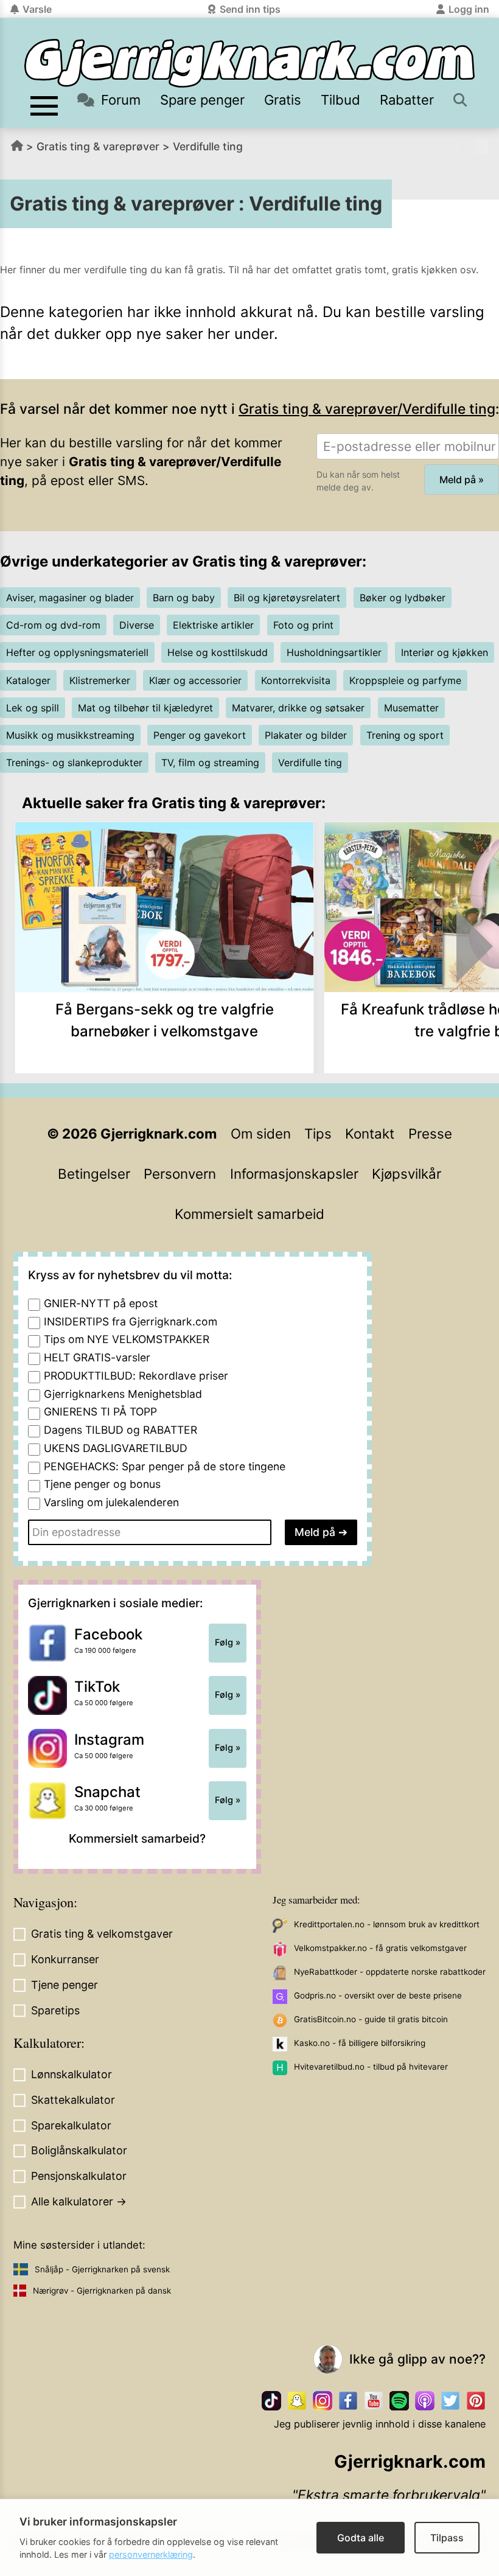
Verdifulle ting (208, 146)
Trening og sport (405, 735)
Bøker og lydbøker (403, 598)
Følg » (228, 1642)
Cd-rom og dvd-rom (53, 625)
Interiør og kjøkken (445, 652)
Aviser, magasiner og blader (70, 598)
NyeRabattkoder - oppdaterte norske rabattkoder (390, 1972)
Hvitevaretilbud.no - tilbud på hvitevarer (371, 2067)
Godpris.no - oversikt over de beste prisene (378, 1995)
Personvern (180, 1174)
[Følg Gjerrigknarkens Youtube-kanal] (374, 2401)
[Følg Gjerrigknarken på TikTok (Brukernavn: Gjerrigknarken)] (271, 2401)
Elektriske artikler (213, 625)
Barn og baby (184, 598)
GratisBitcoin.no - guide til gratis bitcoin (371, 2019)
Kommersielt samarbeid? (137, 1838)
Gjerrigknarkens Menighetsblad (123, 1394)
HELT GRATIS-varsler (97, 1357)
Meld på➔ (321, 1532)
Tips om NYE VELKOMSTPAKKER (127, 1339)
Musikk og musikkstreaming (70, 735)
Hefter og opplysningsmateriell (77, 652)
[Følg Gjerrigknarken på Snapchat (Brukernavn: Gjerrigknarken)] (297, 2401)
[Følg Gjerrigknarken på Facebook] (348, 2401)
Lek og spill (33, 708)
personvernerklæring (151, 2554)
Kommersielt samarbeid (249, 1214)
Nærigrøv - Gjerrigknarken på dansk (102, 2291)
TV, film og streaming (210, 763)
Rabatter (407, 100)
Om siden (261, 1133)
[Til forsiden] (249, 63)
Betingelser (94, 1174)
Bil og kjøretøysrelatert (287, 598)
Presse (430, 1133)
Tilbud (340, 100)
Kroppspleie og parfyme (405, 680)
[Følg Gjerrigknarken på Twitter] (450, 2401)
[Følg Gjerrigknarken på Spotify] (399, 2401)
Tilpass (447, 2538)
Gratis (283, 100)
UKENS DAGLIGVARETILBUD (116, 1448)
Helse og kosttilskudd (218, 652)
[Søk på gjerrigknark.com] (461, 100)
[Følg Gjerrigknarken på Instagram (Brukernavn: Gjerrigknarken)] (323, 2401)
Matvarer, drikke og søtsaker (298, 708)
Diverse (137, 625)
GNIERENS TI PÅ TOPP (100, 1412)
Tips (318, 1133)
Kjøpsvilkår (407, 1174)
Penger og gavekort (200, 735)
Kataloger (28, 680)
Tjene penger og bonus (102, 1484)
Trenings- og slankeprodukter (74, 763)
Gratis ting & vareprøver (98, 146)
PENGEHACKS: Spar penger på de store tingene (165, 1466)
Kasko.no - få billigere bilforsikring (360, 2043)
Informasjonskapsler (294, 1174)
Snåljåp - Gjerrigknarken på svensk (102, 2269)
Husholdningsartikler (334, 652)
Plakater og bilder (306, 735)
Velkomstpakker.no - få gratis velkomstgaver (380, 1948)
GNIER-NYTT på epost (101, 1303)
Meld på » (462, 480)
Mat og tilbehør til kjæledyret (145, 708)
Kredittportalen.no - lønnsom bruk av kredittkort (387, 1924)
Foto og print (303, 625)
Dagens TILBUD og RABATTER (120, 1430)
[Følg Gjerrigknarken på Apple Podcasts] (425, 2401)
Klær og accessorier (195, 680)
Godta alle (361, 2538)
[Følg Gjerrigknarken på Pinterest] (476, 2401)
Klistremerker (100, 680)
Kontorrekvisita (296, 680)
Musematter (411, 708)
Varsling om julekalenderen (111, 1502)
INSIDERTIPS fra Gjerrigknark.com (131, 1321)
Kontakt (370, 1133)
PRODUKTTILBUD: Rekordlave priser (136, 1376)
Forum (121, 100)
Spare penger (202, 100)
